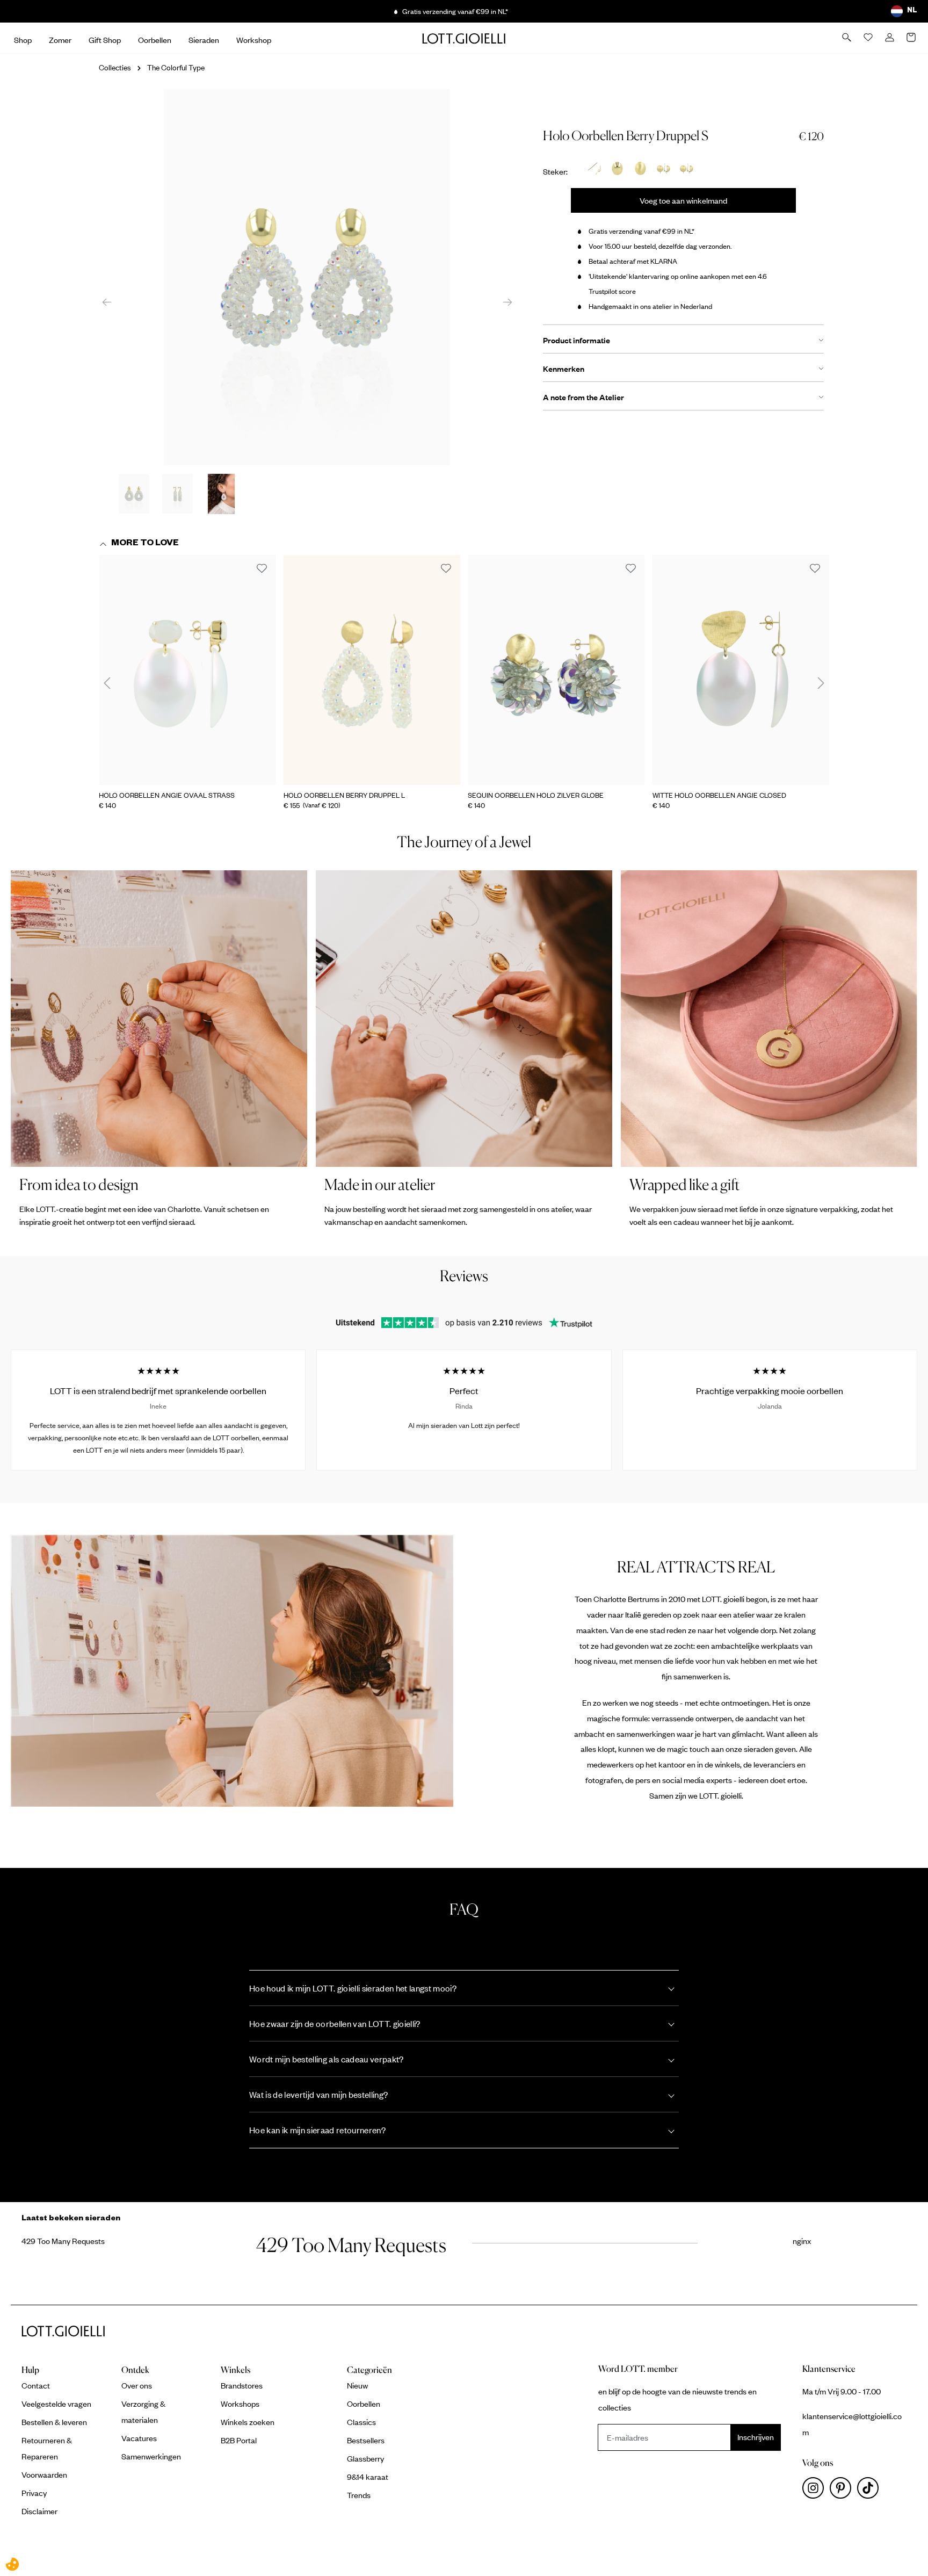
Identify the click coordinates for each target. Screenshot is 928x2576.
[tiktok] (870, 2491)
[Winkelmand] (912, 38)
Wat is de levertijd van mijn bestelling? (318, 2094)
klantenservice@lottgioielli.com (852, 2424)
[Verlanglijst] (869, 38)
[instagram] (816, 2491)
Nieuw (357, 2385)
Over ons (137, 2385)
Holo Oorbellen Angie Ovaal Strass (167, 795)
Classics (361, 2422)
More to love (145, 544)
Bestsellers (366, 2440)
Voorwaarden (44, 2474)
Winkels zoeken (248, 2422)
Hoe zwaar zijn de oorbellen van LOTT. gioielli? (335, 2023)
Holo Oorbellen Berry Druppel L (344, 795)
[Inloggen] (890, 38)
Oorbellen (364, 2404)
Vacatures (139, 2438)
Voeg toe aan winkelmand (683, 200)
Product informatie (577, 340)
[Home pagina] (464, 38)
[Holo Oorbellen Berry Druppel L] (372, 670)
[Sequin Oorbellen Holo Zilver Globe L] (556, 670)
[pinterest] (843, 2491)
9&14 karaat (368, 2477)
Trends (359, 2495)
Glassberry (365, 2458)
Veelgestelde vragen (56, 2404)
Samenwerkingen (151, 2456)
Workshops (240, 2404)
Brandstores (242, 2385)
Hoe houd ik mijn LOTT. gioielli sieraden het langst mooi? (353, 1988)
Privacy (34, 2493)
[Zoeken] (847, 38)
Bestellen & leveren (54, 2422)
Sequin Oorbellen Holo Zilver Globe (536, 795)
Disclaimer (39, 2511)
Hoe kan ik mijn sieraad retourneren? (317, 2130)
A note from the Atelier (583, 397)
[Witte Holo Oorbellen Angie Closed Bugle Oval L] (741, 670)
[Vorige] (107, 302)
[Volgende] (508, 302)
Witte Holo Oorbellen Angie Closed (719, 795)
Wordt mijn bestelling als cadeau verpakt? (327, 2059)
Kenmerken (564, 369)
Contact (36, 2385)
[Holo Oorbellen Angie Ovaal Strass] (187, 670)
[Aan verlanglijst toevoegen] (262, 569)
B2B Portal (239, 2440)
